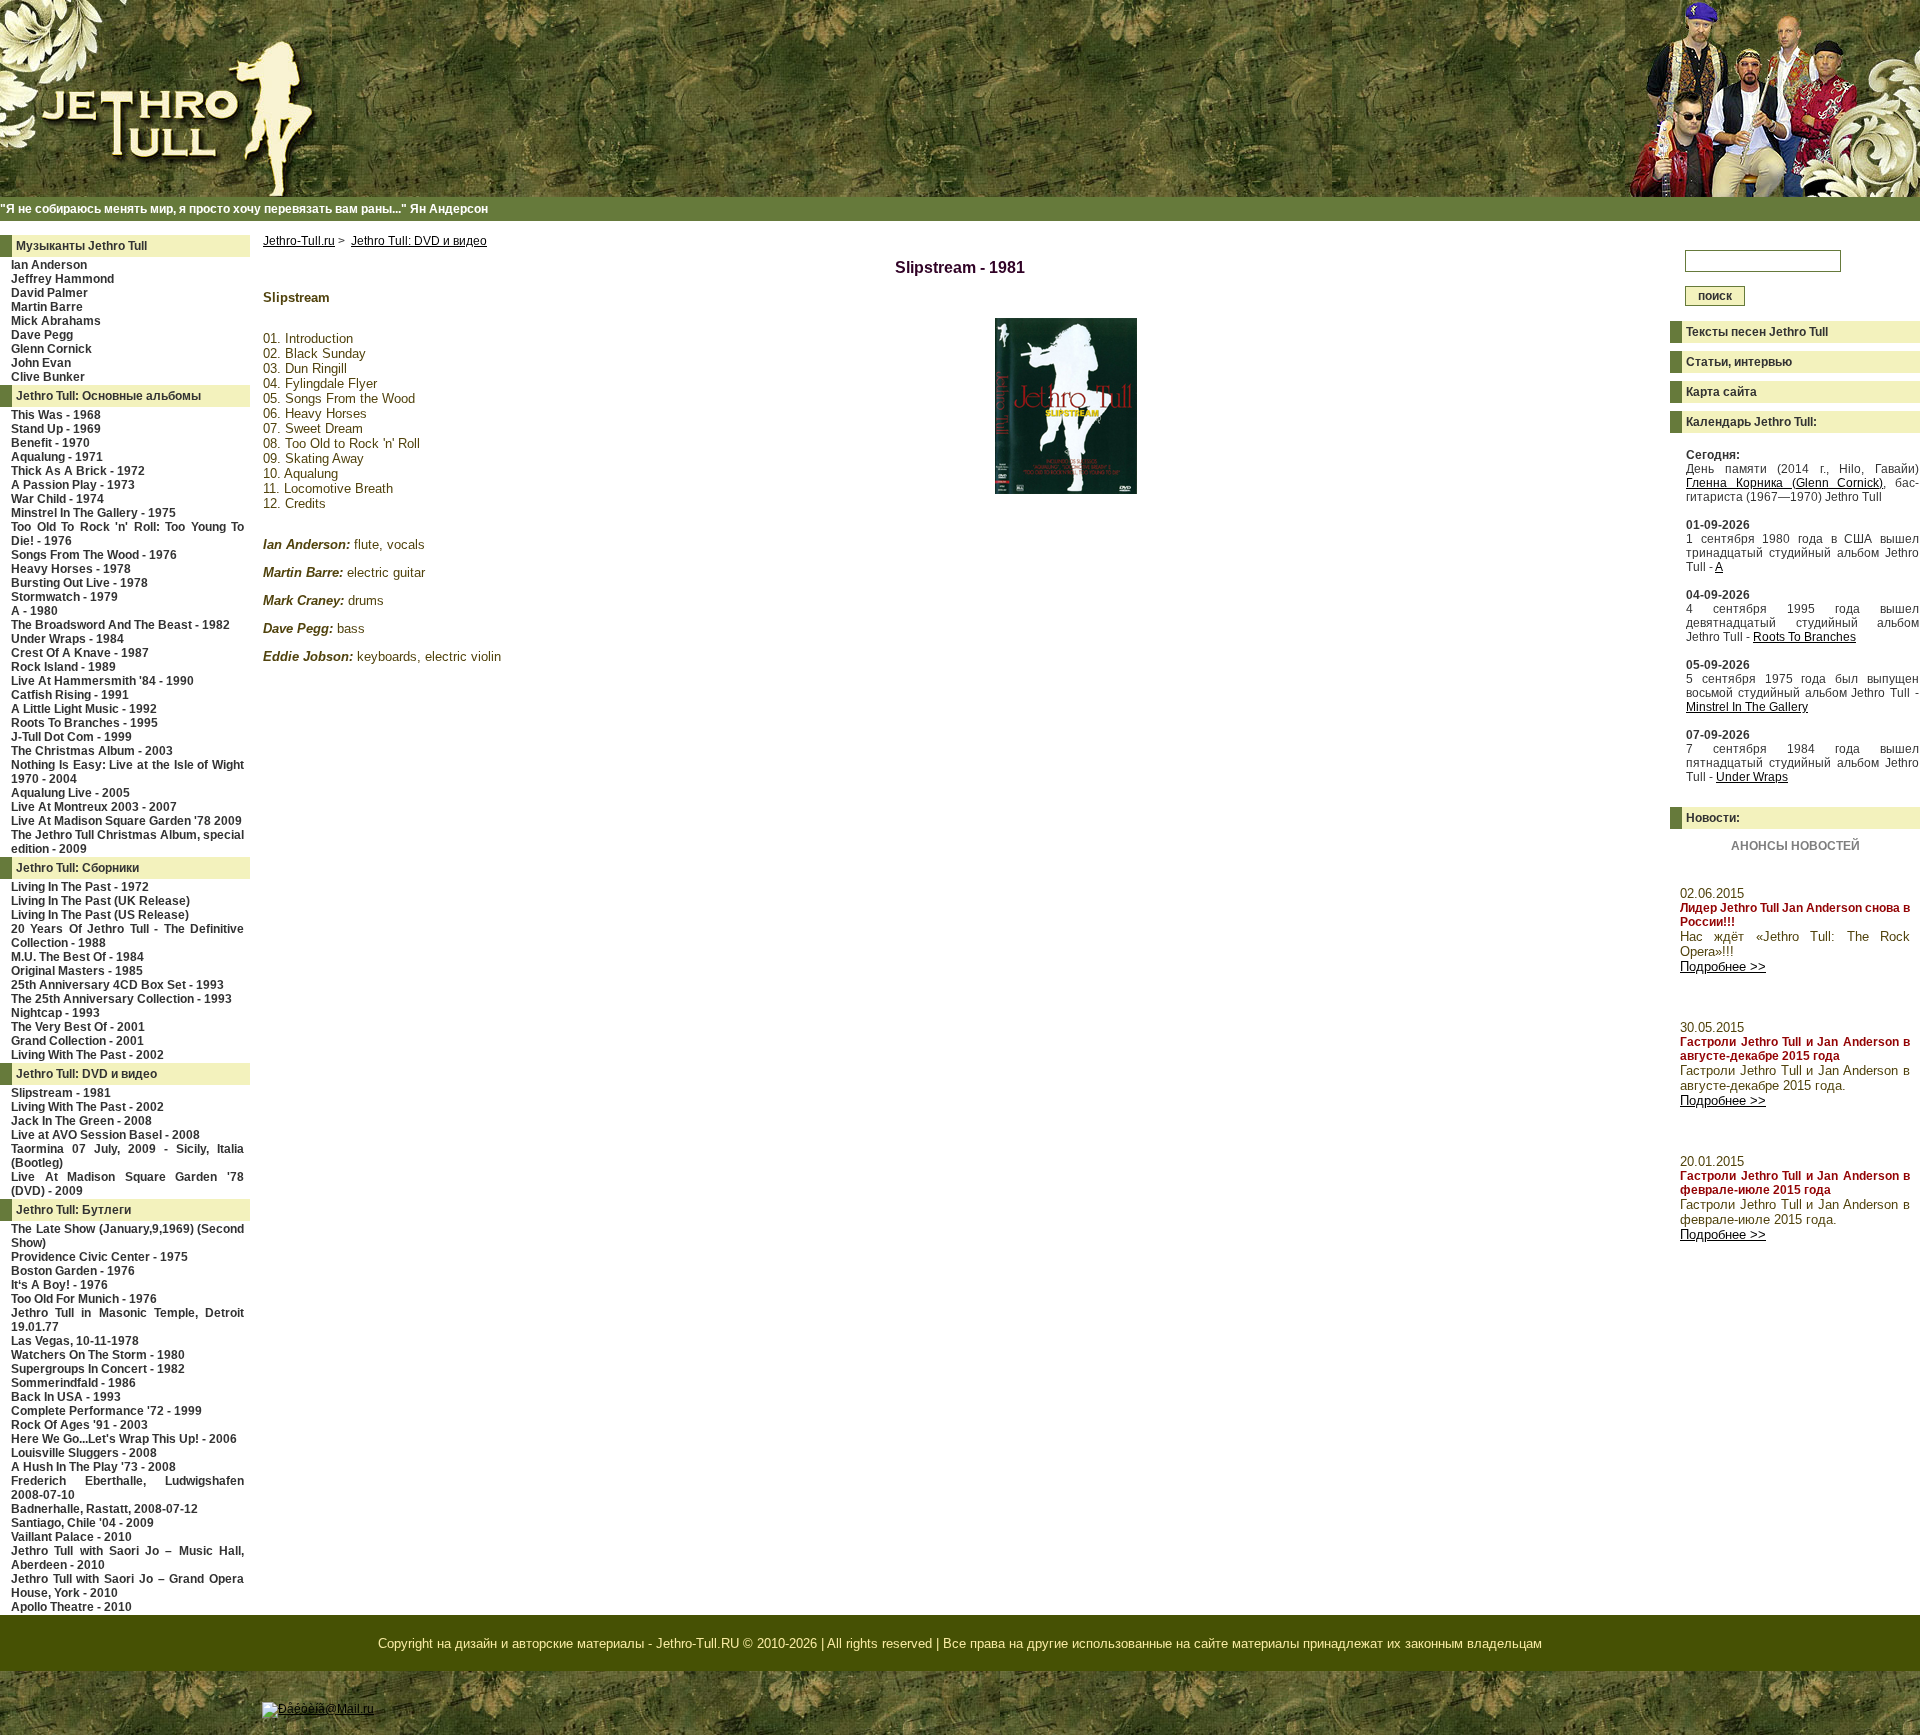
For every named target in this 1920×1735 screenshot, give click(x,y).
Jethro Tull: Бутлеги (73, 1210)
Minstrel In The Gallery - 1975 (93, 513)
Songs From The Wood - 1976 (94, 555)
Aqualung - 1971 (57, 457)
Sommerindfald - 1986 (73, 1383)
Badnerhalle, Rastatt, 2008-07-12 (104, 1509)
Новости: (1713, 818)
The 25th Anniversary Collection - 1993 (121, 999)
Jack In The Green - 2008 (81, 1121)
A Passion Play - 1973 (73, 485)
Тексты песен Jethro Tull (1757, 332)
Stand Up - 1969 (56, 429)
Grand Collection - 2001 (77, 1041)
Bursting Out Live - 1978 (79, 583)
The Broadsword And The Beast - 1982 (120, 625)
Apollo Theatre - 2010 (71, 1607)
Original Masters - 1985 (77, 971)
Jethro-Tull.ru (299, 241)
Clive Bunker (48, 377)
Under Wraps (1752, 777)
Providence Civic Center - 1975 (99, 1257)
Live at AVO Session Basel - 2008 (105, 1135)
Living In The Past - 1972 (80, 887)
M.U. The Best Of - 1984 (77, 957)
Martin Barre (47, 307)
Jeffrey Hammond (62, 279)
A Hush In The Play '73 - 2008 (93, 1467)
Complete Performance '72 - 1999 (106, 1411)
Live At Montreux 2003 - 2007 (94, 807)
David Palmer (49, 293)
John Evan (41, 363)
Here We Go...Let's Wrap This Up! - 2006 (124, 1439)
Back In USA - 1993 (66, 1397)
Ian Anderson (49, 265)
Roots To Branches (1804, 637)
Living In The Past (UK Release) (100, 901)
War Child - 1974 (57, 499)
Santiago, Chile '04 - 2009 (82, 1523)
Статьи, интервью (1739, 362)
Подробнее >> (1723, 966)
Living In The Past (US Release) (100, 915)
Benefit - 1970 (50, 443)
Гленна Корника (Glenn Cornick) (1784, 483)
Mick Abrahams (56, 321)
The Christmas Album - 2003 (92, 751)
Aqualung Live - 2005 (70, 793)
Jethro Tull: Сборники (77, 868)
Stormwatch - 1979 (64, 597)
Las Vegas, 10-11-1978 (75, 1341)
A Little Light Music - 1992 (84, 709)
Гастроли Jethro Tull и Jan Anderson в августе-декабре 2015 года (1795, 1049)
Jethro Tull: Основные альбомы (108, 396)
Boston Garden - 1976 (73, 1271)
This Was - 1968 (56, 415)
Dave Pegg (42, 335)
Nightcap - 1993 (55, 1013)
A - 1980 (34, 611)
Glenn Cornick (51, 349)
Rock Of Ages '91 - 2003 (79, 1425)
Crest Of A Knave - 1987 (80, 653)
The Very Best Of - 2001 (78, 1027)
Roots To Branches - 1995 (84, 723)
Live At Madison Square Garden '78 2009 (126, 821)
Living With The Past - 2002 (87, 1055)
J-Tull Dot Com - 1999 (71, 737)
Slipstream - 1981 (61, 1093)
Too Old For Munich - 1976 (84, 1299)
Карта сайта (1721, 392)
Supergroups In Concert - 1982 (98, 1369)
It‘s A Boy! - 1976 (59, 1285)
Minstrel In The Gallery (1747, 707)
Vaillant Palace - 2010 (71, 1537)
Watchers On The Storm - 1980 (98, 1355)
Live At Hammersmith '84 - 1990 (102, 681)
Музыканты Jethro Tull (81, 246)
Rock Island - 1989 (63, 667)
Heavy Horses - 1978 (71, 569)
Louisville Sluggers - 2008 (84, 1453)
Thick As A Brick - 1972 (78, 471)
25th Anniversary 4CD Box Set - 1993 (117, 985)
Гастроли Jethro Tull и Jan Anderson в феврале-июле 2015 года (1795, 1183)
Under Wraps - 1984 (67, 639)
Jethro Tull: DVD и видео (86, 1074)
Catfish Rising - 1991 (70, 695)
